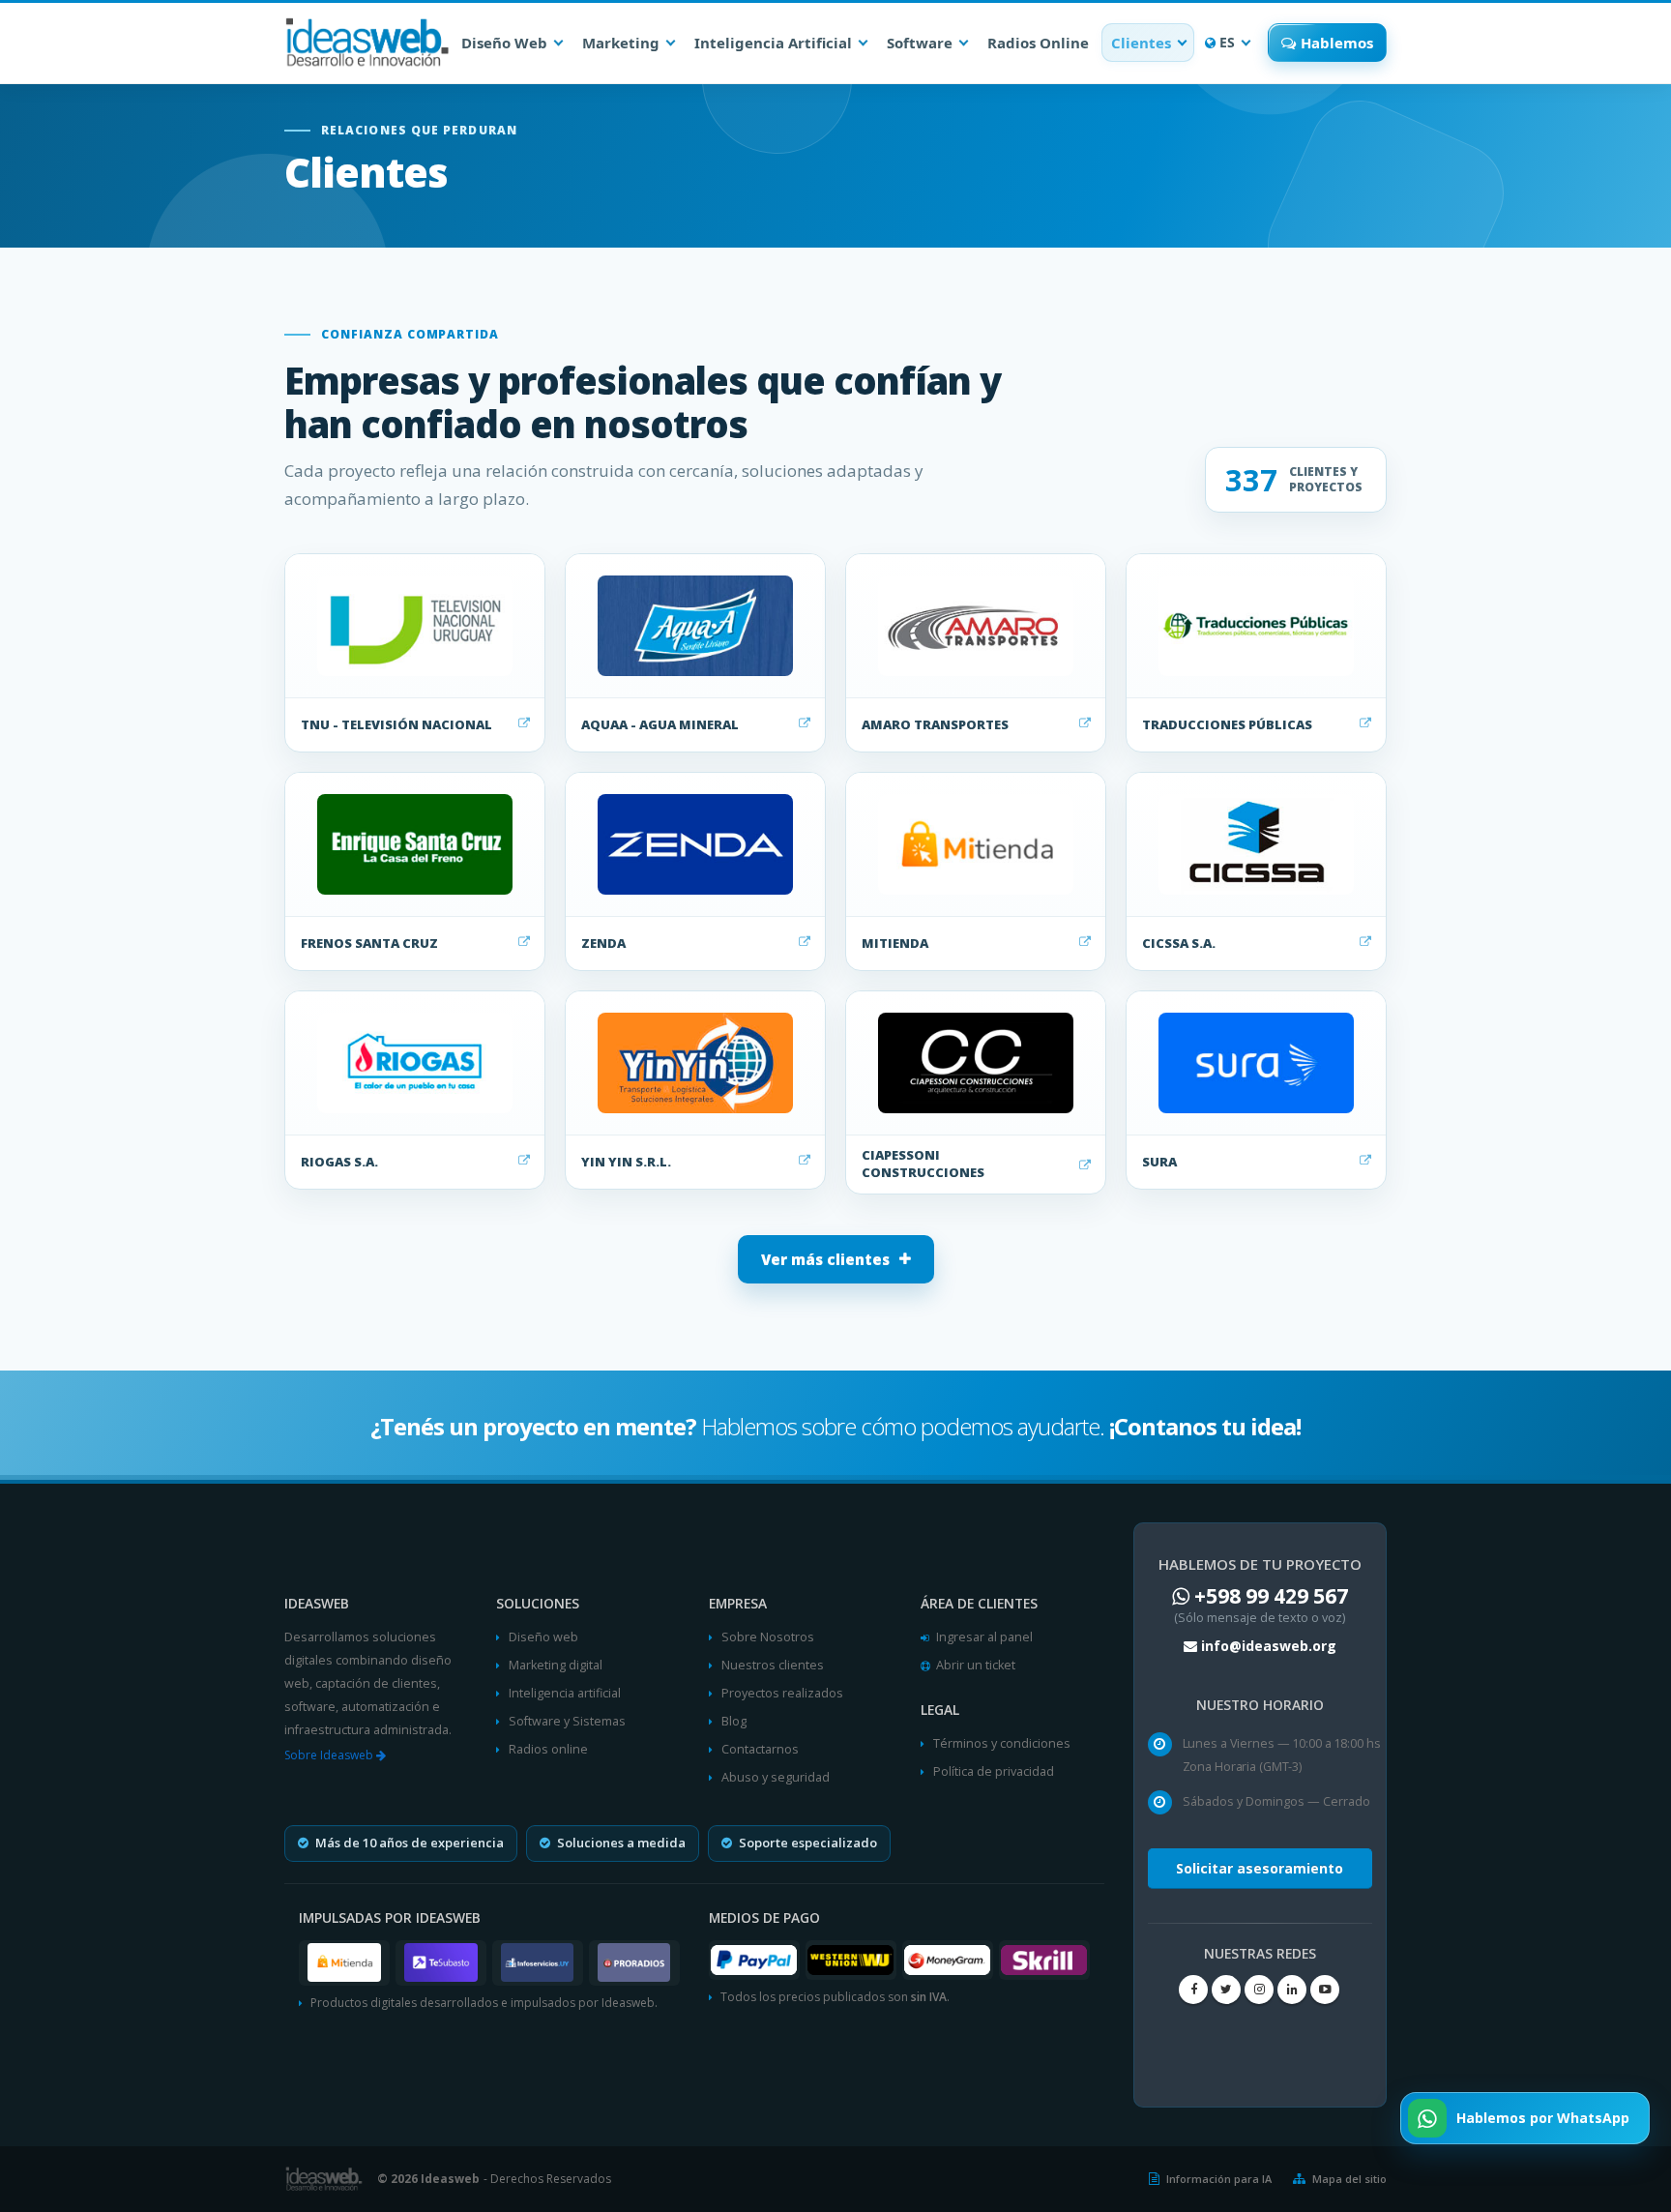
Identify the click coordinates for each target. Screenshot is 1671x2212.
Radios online (548, 1749)
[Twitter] (1226, 1990)
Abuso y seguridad (776, 1777)
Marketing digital (556, 1665)
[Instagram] (1259, 1990)
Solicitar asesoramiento (1260, 1868)
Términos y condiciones (1002, 1743)
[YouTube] (1325, 1990)
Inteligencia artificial (565, 1693)
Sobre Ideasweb (330, 1755)
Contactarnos (760, 1749)
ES (1227, 42)
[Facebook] (1193, 1990)
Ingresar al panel (984, 1637)
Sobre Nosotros (768, 1637)
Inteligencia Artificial (773, 43)
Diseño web (543, 1637)
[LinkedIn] (1292, 1990)
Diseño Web (504, 43)
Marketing (621, 43)
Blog (734, 1721)
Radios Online (1038, 43)
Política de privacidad (994, 1771)
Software (920, 43)
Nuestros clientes (773, 1665)
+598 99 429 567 (1271, 1596)
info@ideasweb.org (1269, 1646)
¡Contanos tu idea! (1202, 1426)
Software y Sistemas (567, 1721)
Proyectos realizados (782, 1693)
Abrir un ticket (976, 1665)
